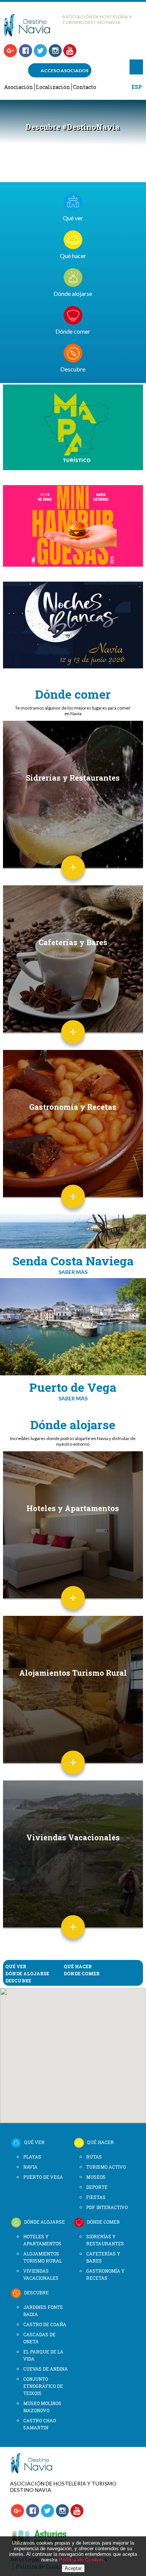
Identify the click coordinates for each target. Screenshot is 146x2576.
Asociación (19, 87)
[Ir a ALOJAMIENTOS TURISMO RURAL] (73, 1772)
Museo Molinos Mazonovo (42, 2407)
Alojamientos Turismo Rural (73, 1673)
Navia (30, 2167)
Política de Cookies (81, 2560)
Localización (53, 87)
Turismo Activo (106, 2167)
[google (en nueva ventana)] (10, 51)
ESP (137, 87)
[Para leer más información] (73, 428)
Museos (96, 2177)
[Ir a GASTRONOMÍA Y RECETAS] (73, 1206)
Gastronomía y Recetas (73, 1107)
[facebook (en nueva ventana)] (25, 51)
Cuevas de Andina (45, 2369)
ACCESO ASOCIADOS (65, 71)
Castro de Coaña (45, 2324)
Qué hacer (73, 256)
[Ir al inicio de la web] (31, 35)
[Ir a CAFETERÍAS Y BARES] (73, 1042)
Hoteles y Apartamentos (73, 1508)
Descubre (73, 369)
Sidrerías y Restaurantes (73, 778)
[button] (57, 2001)
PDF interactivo (107, 2207)
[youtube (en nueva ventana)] (70, 51)
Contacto (85, 87)
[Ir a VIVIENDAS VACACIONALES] (73, 1937)
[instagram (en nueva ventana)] (55, 51)
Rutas (94, 2157)
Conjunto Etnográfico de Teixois (43, 2386)
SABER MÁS (73, 1272)
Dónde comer (73, 331)
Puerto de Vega (43, 2177)
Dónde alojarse (73, 293)
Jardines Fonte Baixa (43, 2311)
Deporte (97, 2187)
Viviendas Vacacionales (73, 1837)
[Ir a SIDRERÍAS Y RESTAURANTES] (73, 877)
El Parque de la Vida (43, 2355)
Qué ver (73, 218)
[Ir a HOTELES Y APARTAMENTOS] (73, 1608)
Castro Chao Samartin (39, 2424)
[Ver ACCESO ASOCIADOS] (35, 2472)
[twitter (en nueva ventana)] (40, 51)
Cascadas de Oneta (39, 2338)
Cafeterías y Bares (73, 942)
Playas (32, 2157)
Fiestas (96, 2197)
